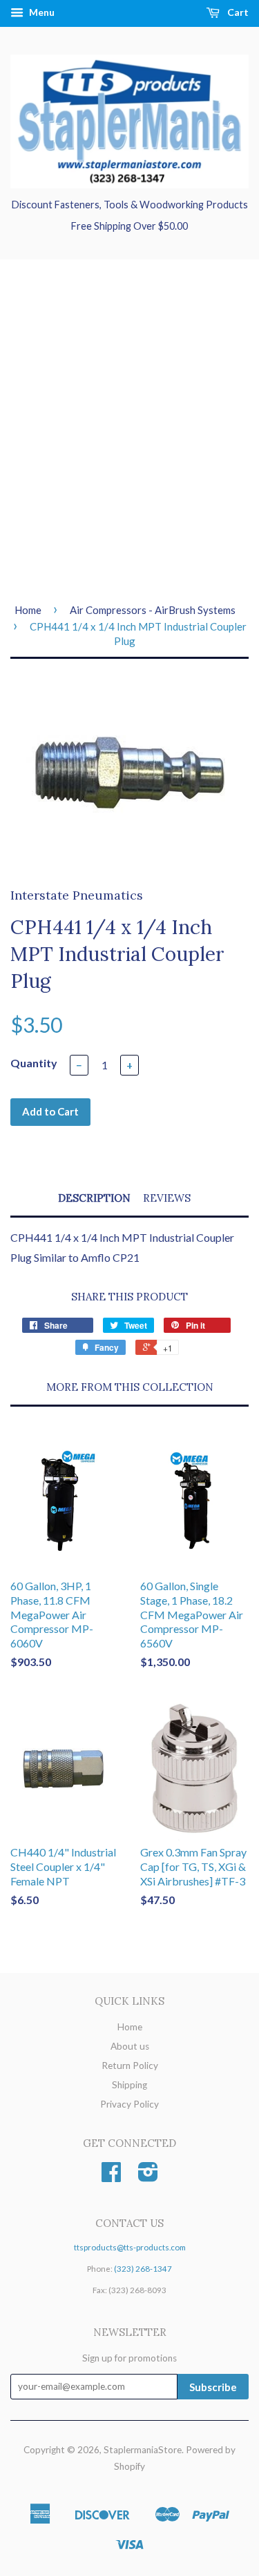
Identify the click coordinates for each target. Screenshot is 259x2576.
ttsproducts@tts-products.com (130, 2247)
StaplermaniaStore (143, 2450)
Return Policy (130, 2065)
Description (94, 1198)
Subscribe (213, 2387)
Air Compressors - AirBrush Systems (153, 610)
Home (28, 610)
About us (130, 2046)
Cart (237, 12)
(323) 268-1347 (143, 2269)
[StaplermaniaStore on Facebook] (111, 2177)
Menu (41, 12)
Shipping (129, 2085)
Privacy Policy (129, 2104)
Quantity (34, 1063)
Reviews (167, 1198)
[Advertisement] (129, 430)
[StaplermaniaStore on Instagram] (148, 2177)
